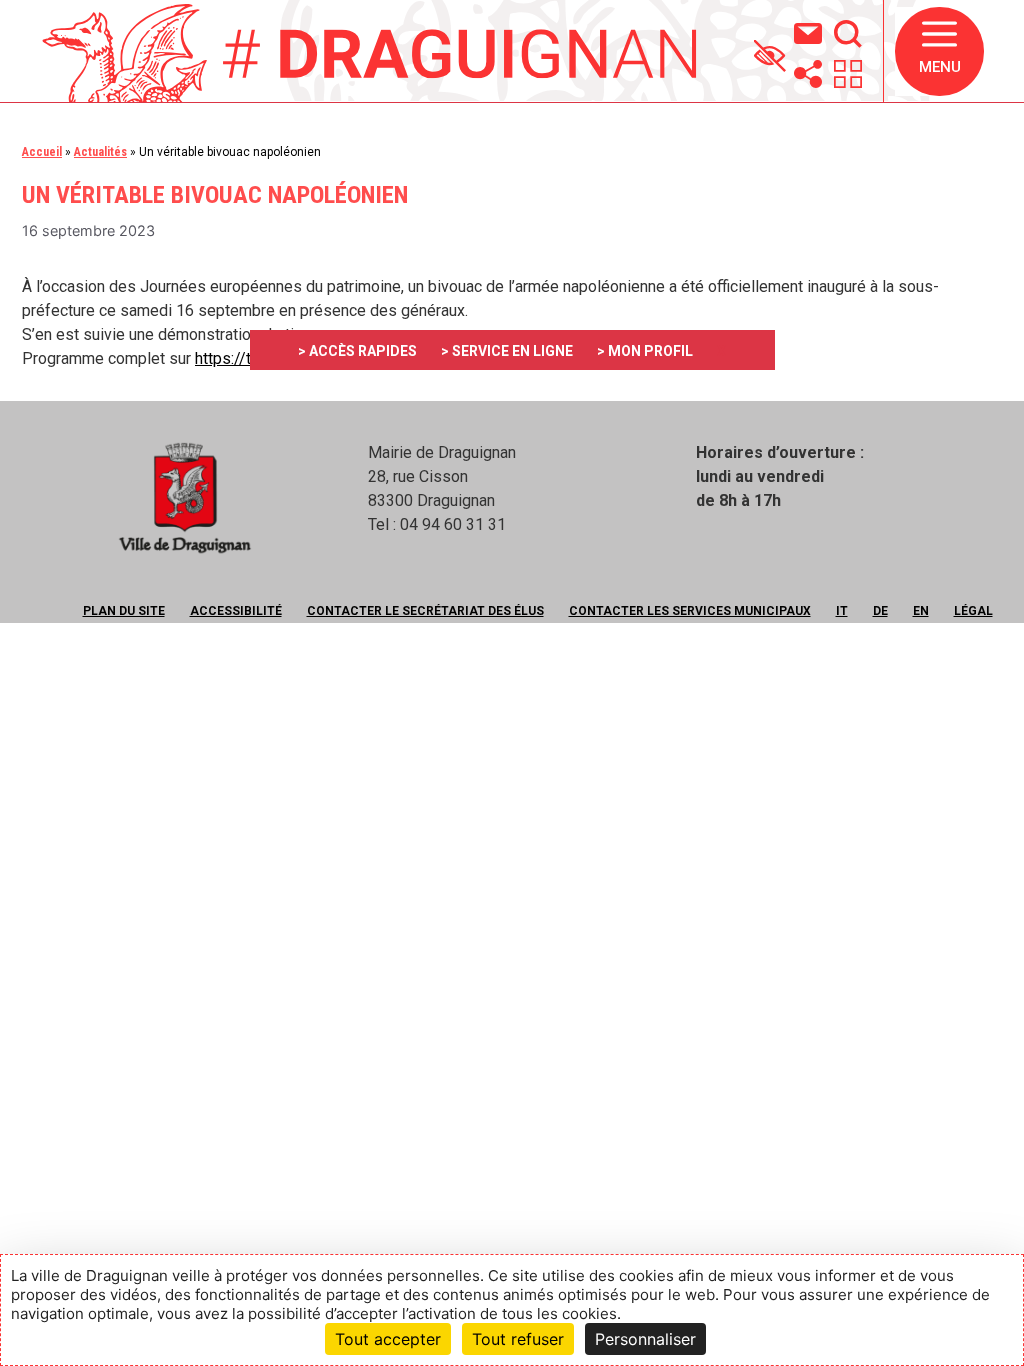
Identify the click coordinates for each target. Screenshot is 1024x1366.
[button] (939, 51)
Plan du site (124, 611)
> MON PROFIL (645, 351)
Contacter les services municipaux (690, 611)
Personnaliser (645, 1339)
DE (880, 611)
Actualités (100, 152)
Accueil (42, 152)
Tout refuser (518, 1339)
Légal (973, 611)
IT (842, 611)
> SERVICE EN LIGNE (507, 351)
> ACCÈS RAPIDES (357, 351)
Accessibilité (236, 611)
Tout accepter (388, 1339)
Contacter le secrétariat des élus (425, 611)
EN (921, 611)
